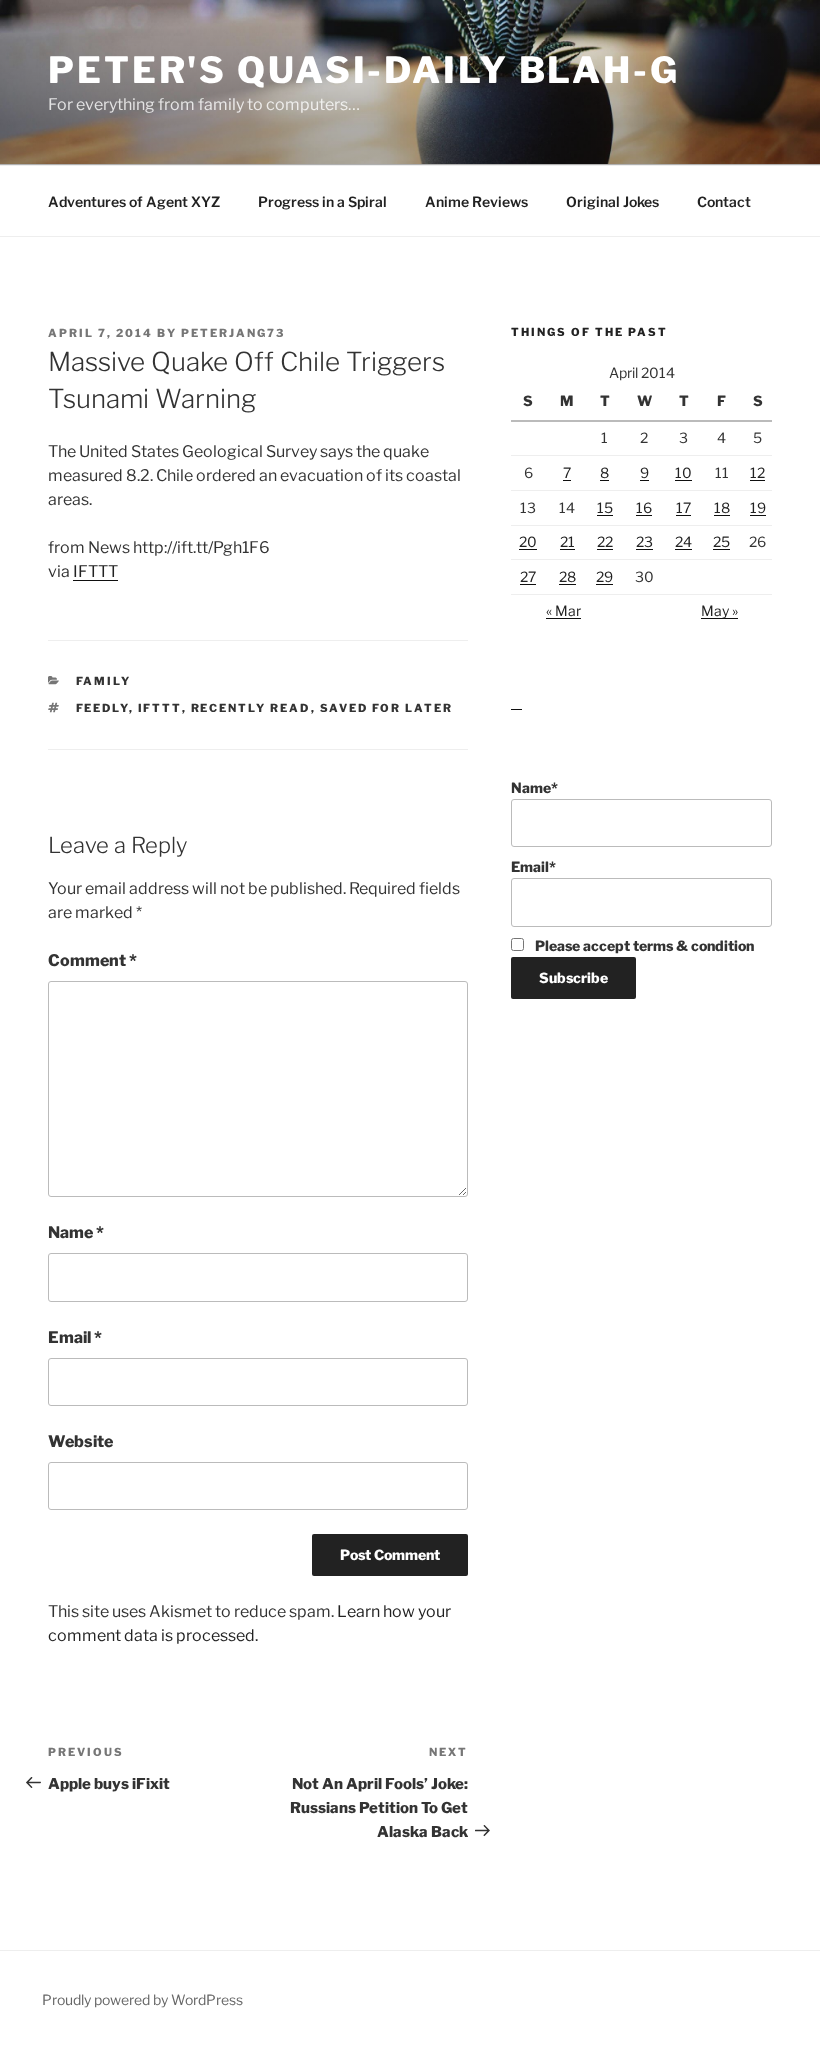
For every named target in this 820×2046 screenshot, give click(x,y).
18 (722, 507)
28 (567, 576)
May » (719, 610)
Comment (92, 960)
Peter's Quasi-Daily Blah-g (364, 70)
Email (75, 1337)
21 (567, 541)
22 (605, 541)
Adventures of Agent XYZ (134, 201)
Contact (724, 201)
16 (644, 507)
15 (605, 507)
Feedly (102, 708)
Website (80, 1441)
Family (104, 681)
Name (76, 1232)
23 (644, 541)
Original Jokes (612, 201)
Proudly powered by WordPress (142, 1999)
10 (683, 472)
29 (604, 576)
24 (683, 541)
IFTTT (95, 571)
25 (721, 541)
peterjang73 (233, 333)
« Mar (563, 610)
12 (757, 472)
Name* (534, 787)
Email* (533, 866)
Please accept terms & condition (643, 945)
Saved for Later (387, 708)
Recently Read (251, 708)
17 (683, 507)
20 (528, 541)
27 (528, 576)
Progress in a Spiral (322, 201)
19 (758, 507)
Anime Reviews (476, 201)
